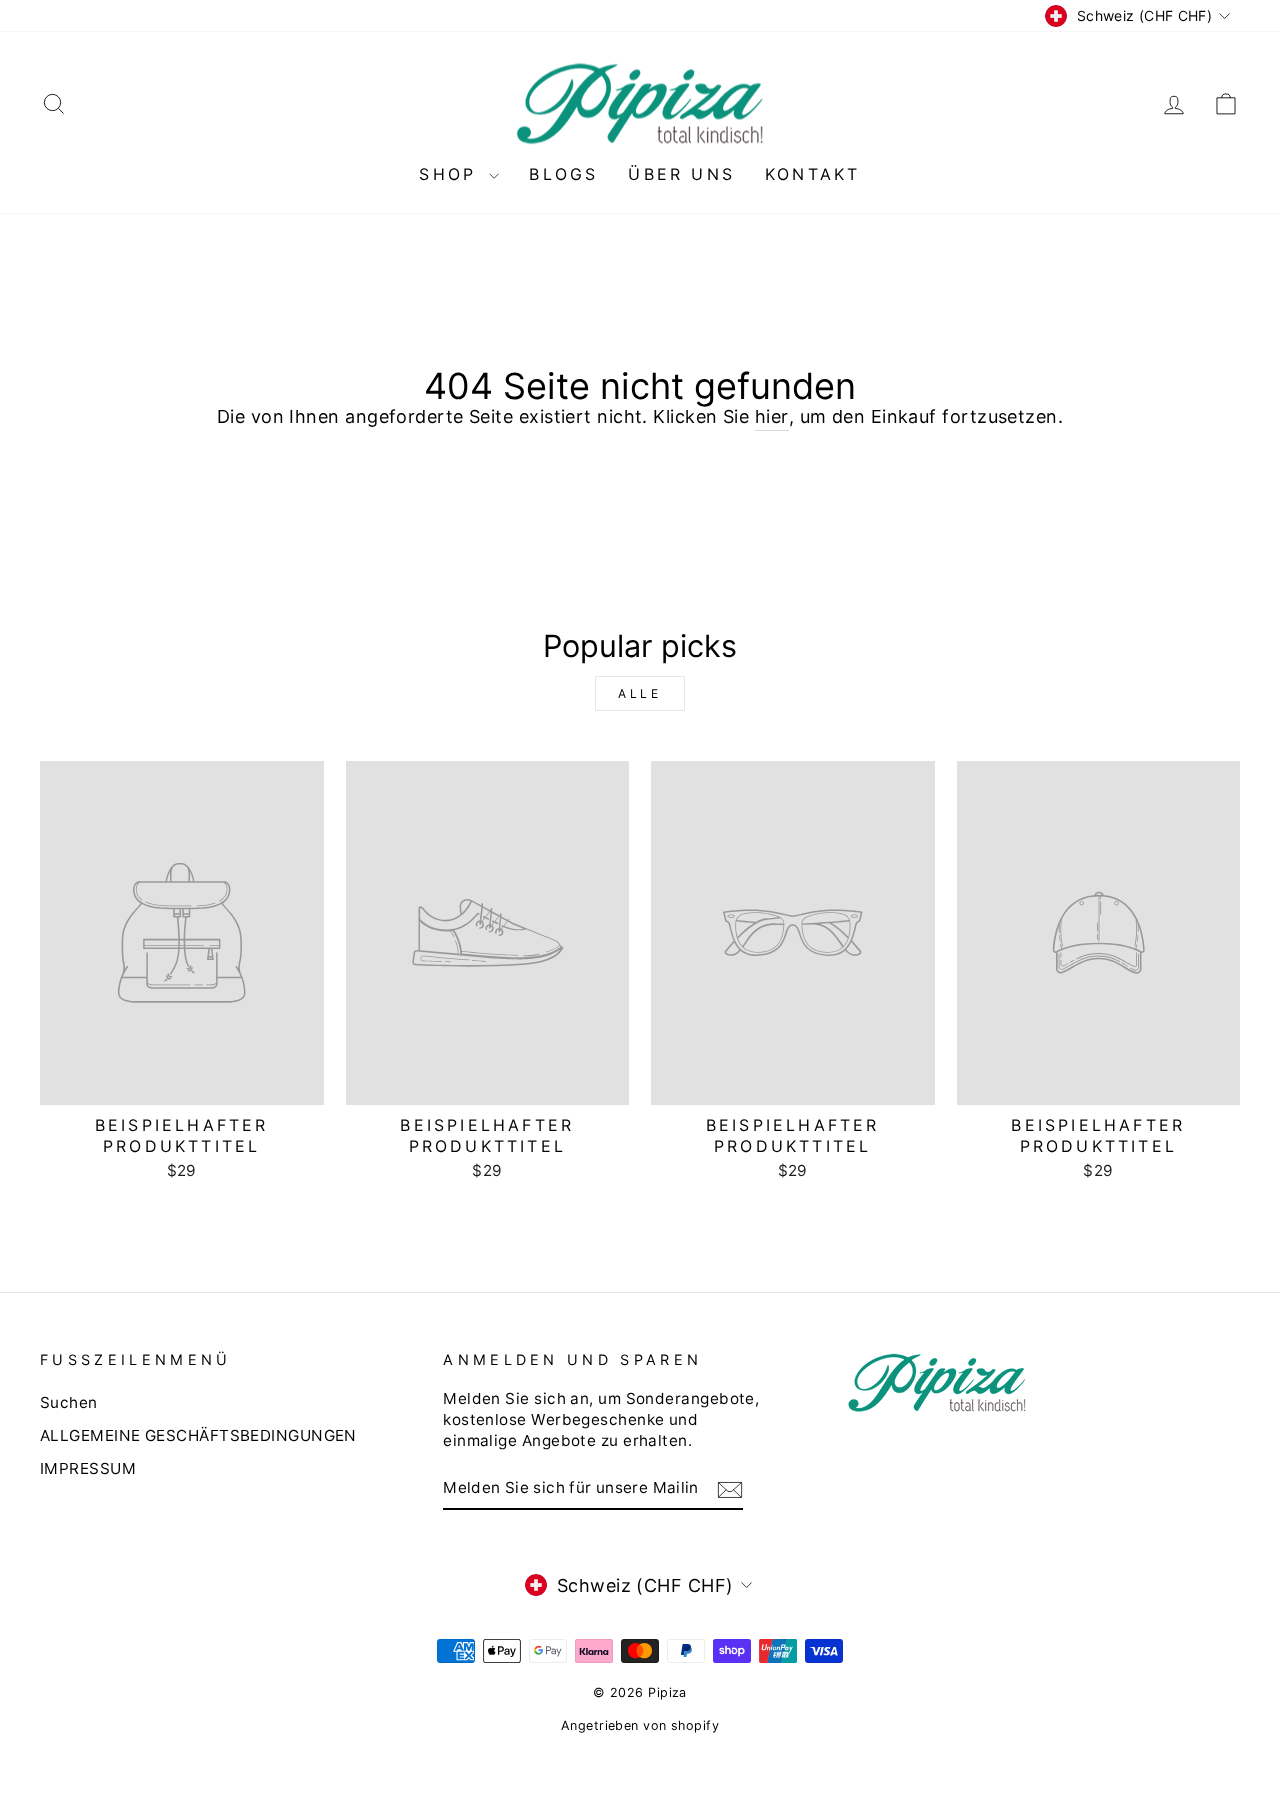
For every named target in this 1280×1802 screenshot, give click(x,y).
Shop (451, 174)
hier (772, 416)
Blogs (563, 174)
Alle (639, 693)
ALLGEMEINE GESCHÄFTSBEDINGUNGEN (198, 1435)
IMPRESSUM (88, 1468)
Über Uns (681, 174)
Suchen (69, 1402)
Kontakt (812, 174)
